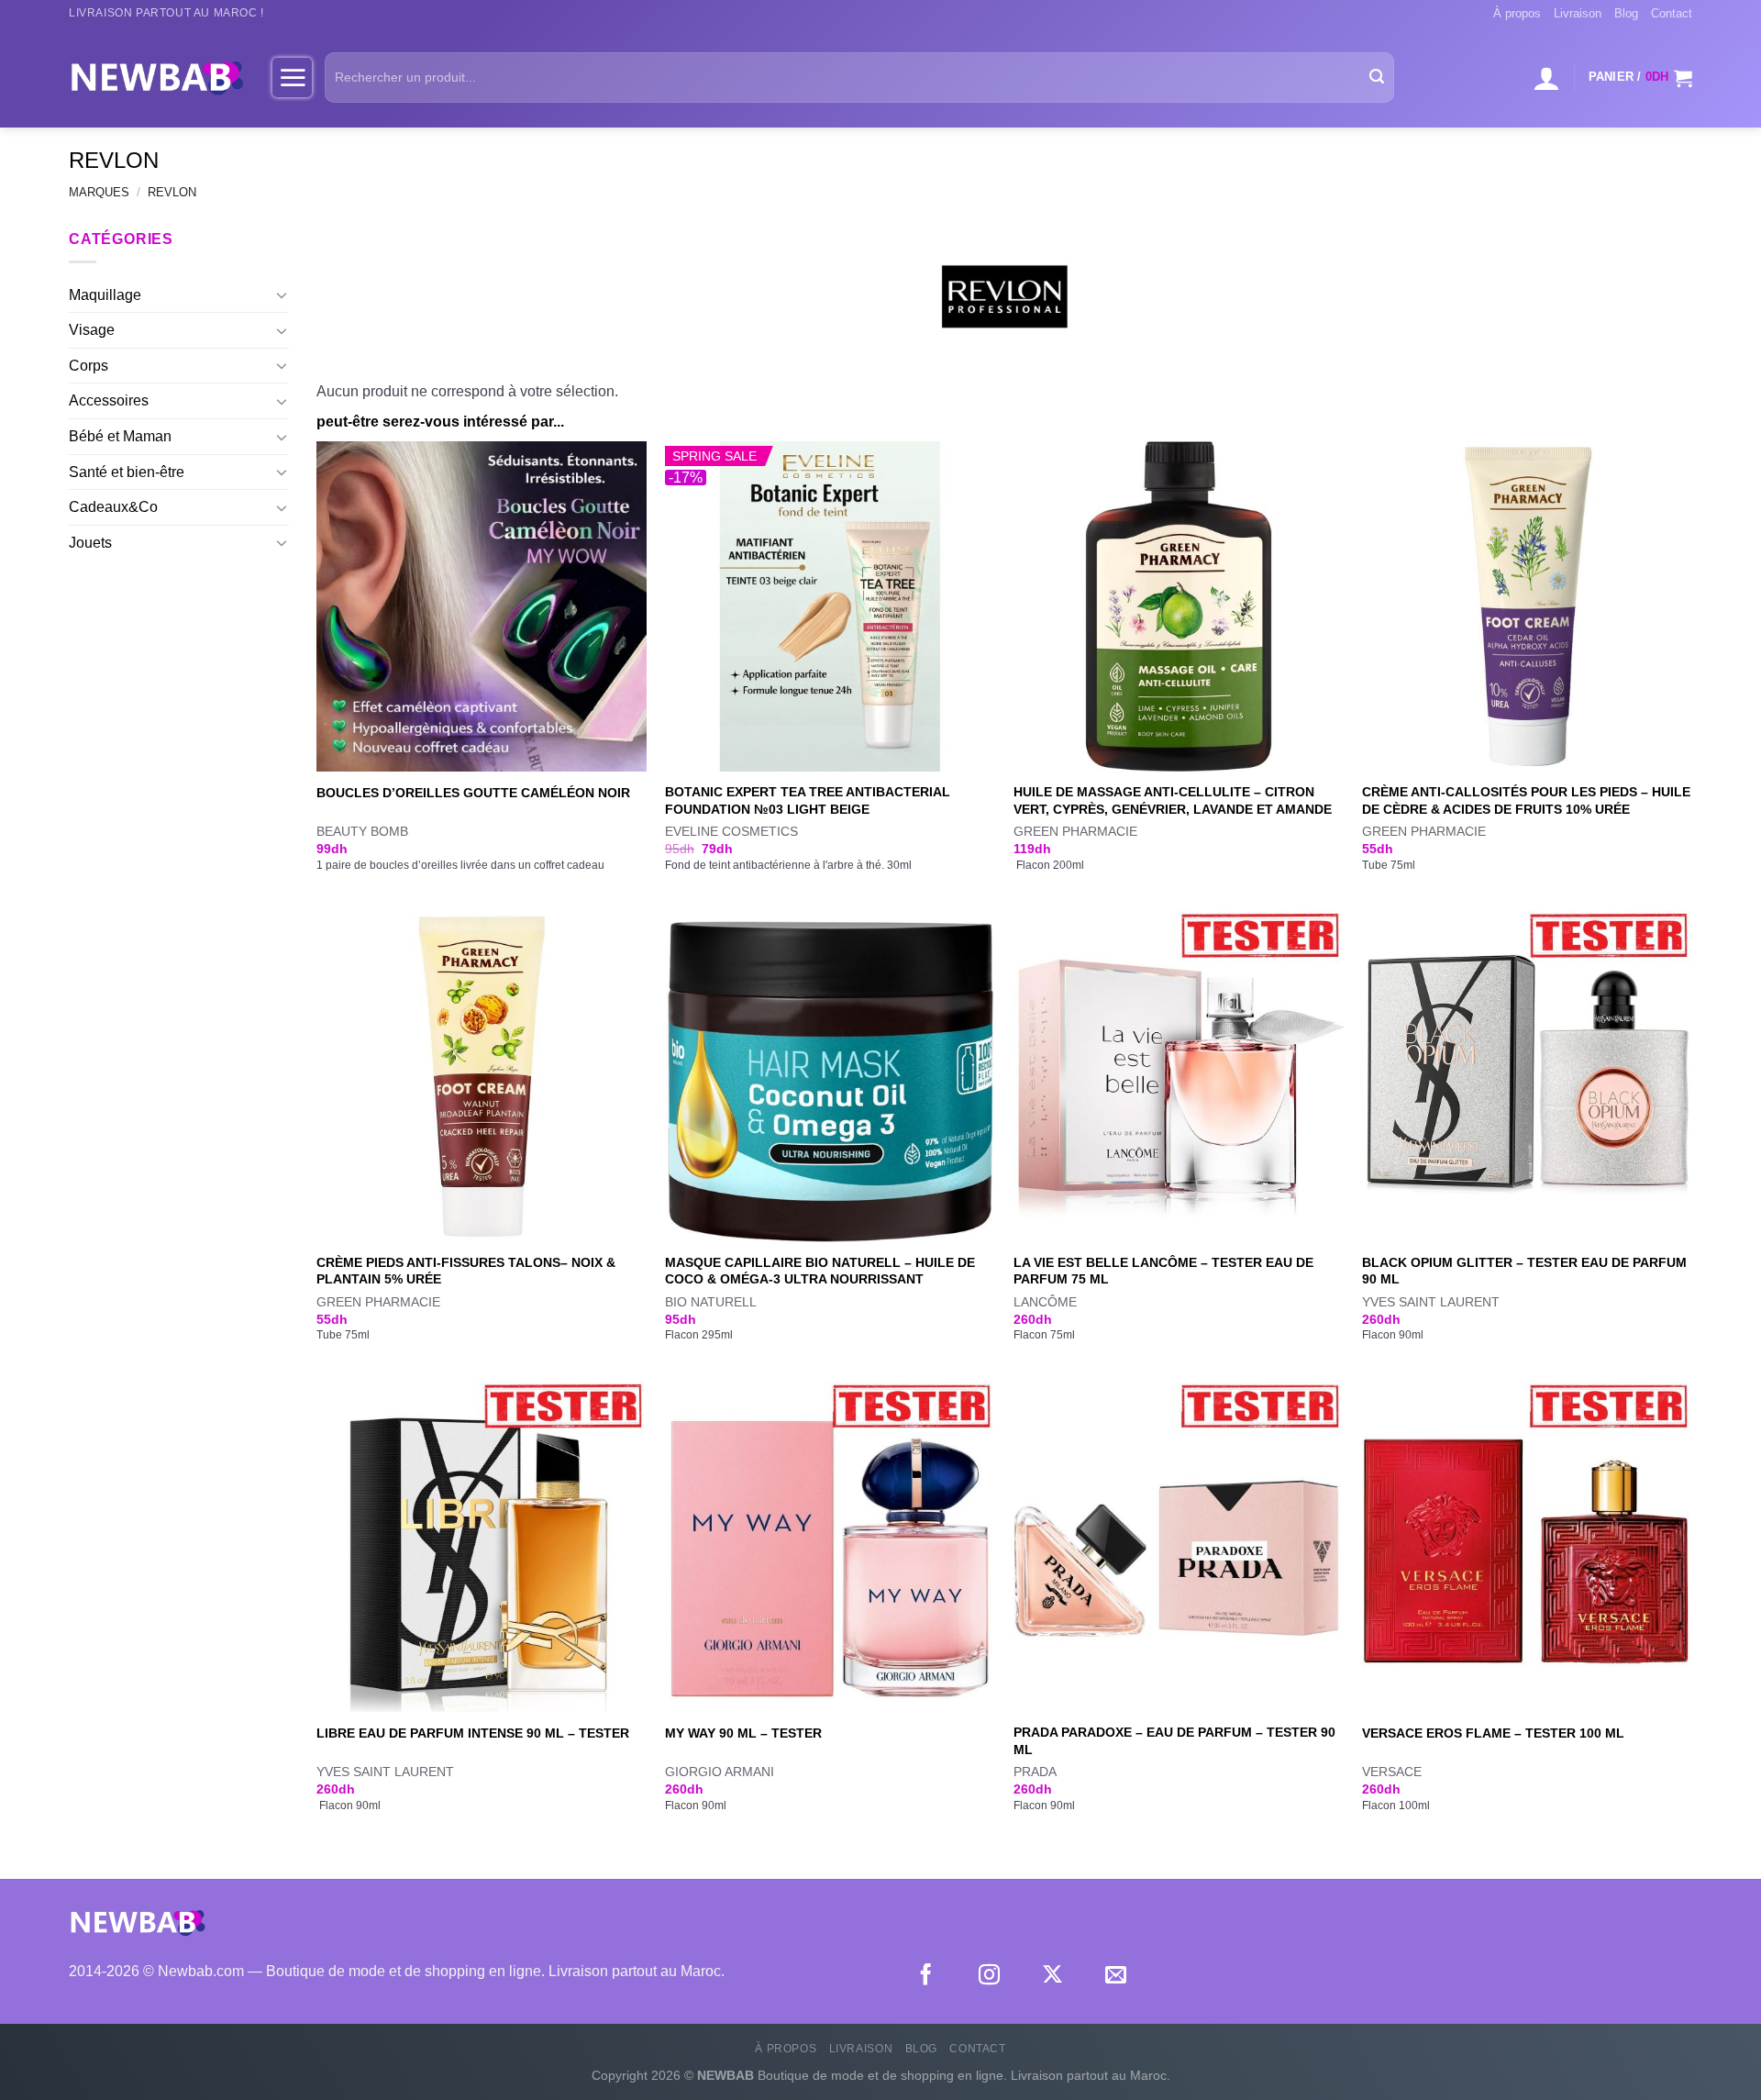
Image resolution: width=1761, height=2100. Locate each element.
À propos (1517, 13)
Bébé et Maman (120, 436)
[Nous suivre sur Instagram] (989, 1976)
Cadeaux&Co (113, 507)
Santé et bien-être (127, 472)
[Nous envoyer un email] (1116, 1976)
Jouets (90, 543)
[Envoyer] (1377, 78)
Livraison (1578, 13)
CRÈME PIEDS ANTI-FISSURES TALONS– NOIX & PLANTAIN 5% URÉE (466, 1271)
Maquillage (105, 295)
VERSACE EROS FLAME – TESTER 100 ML (1493, 1733)
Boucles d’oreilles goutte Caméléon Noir (473, 793)
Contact (1672, 13)
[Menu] (292, 77)
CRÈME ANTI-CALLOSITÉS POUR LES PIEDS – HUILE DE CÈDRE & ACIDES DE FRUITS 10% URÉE (1526, 800)
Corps (89, 366)
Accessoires (109, 400)
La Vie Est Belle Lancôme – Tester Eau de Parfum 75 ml (1163, 1271)
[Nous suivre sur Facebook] (926, 1976)
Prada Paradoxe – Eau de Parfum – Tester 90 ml (1174, 1741)
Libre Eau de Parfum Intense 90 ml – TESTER (473, 1733)
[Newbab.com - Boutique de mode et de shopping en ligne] (157, 77)
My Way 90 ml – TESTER (743, 1733)
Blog (1626, 13)
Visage (92, 330)
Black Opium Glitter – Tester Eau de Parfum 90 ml (1524, 1271)
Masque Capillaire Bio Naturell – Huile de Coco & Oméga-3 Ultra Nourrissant (820, 1271)
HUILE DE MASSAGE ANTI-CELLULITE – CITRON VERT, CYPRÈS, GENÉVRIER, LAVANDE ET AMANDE (1173, 800)
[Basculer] (282, 294)
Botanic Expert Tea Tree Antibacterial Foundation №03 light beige (808, 800)
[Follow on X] (1052, 1976)
